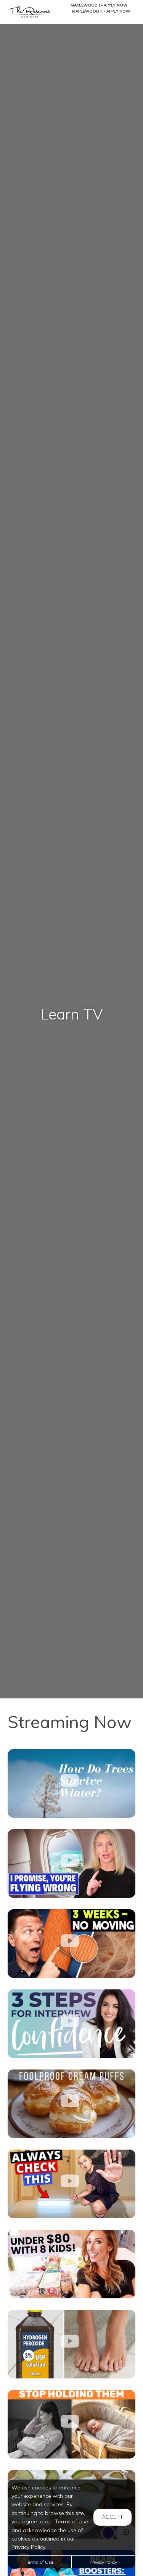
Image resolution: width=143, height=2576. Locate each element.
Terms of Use (39, 2562)
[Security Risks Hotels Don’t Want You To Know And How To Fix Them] (71, 2184)
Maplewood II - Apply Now (101, 11)
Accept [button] (112, 2517)
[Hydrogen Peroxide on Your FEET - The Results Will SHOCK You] (71, 2344)
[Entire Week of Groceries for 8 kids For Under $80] (71, 2264)
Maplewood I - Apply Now (99, 5)
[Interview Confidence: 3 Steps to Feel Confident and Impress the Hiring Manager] (71, 2024)
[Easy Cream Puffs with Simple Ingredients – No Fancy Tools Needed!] (71, 2104)
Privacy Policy (103, 2562)
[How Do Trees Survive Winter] (71, 1783)
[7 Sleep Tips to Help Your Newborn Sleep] (71, 2424)
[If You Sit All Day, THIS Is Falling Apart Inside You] (71, 1944)
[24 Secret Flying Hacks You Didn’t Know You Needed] (71, 1864)
